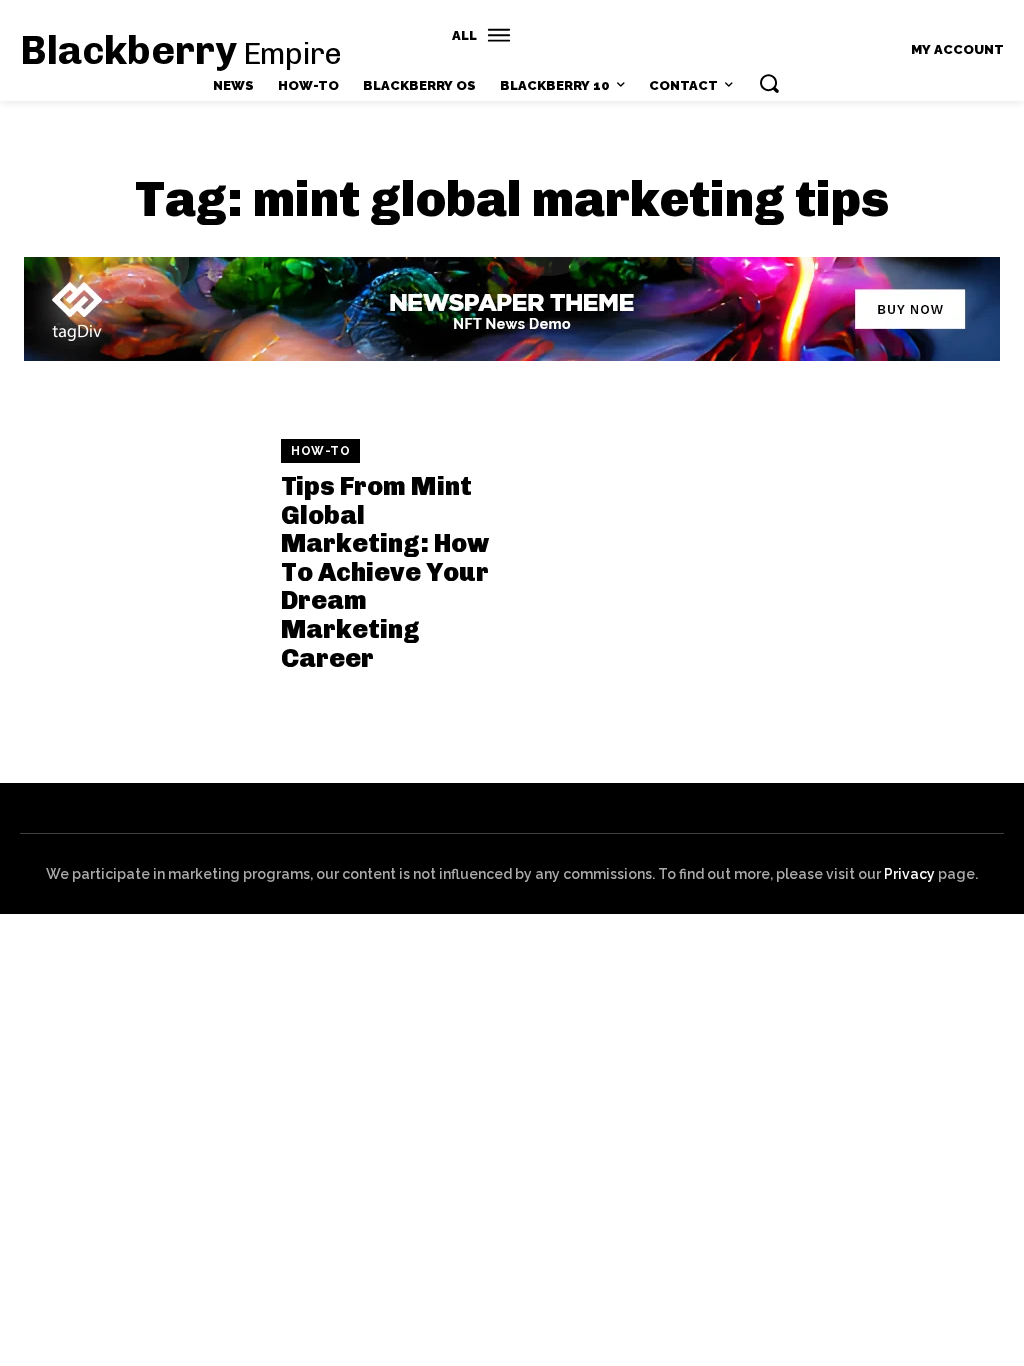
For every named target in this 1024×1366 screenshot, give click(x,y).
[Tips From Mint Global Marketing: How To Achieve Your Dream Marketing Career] (140, 556)
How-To (320, 451)
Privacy (909, 874)
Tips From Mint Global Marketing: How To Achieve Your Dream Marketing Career (385, 572)
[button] (769, 83)
